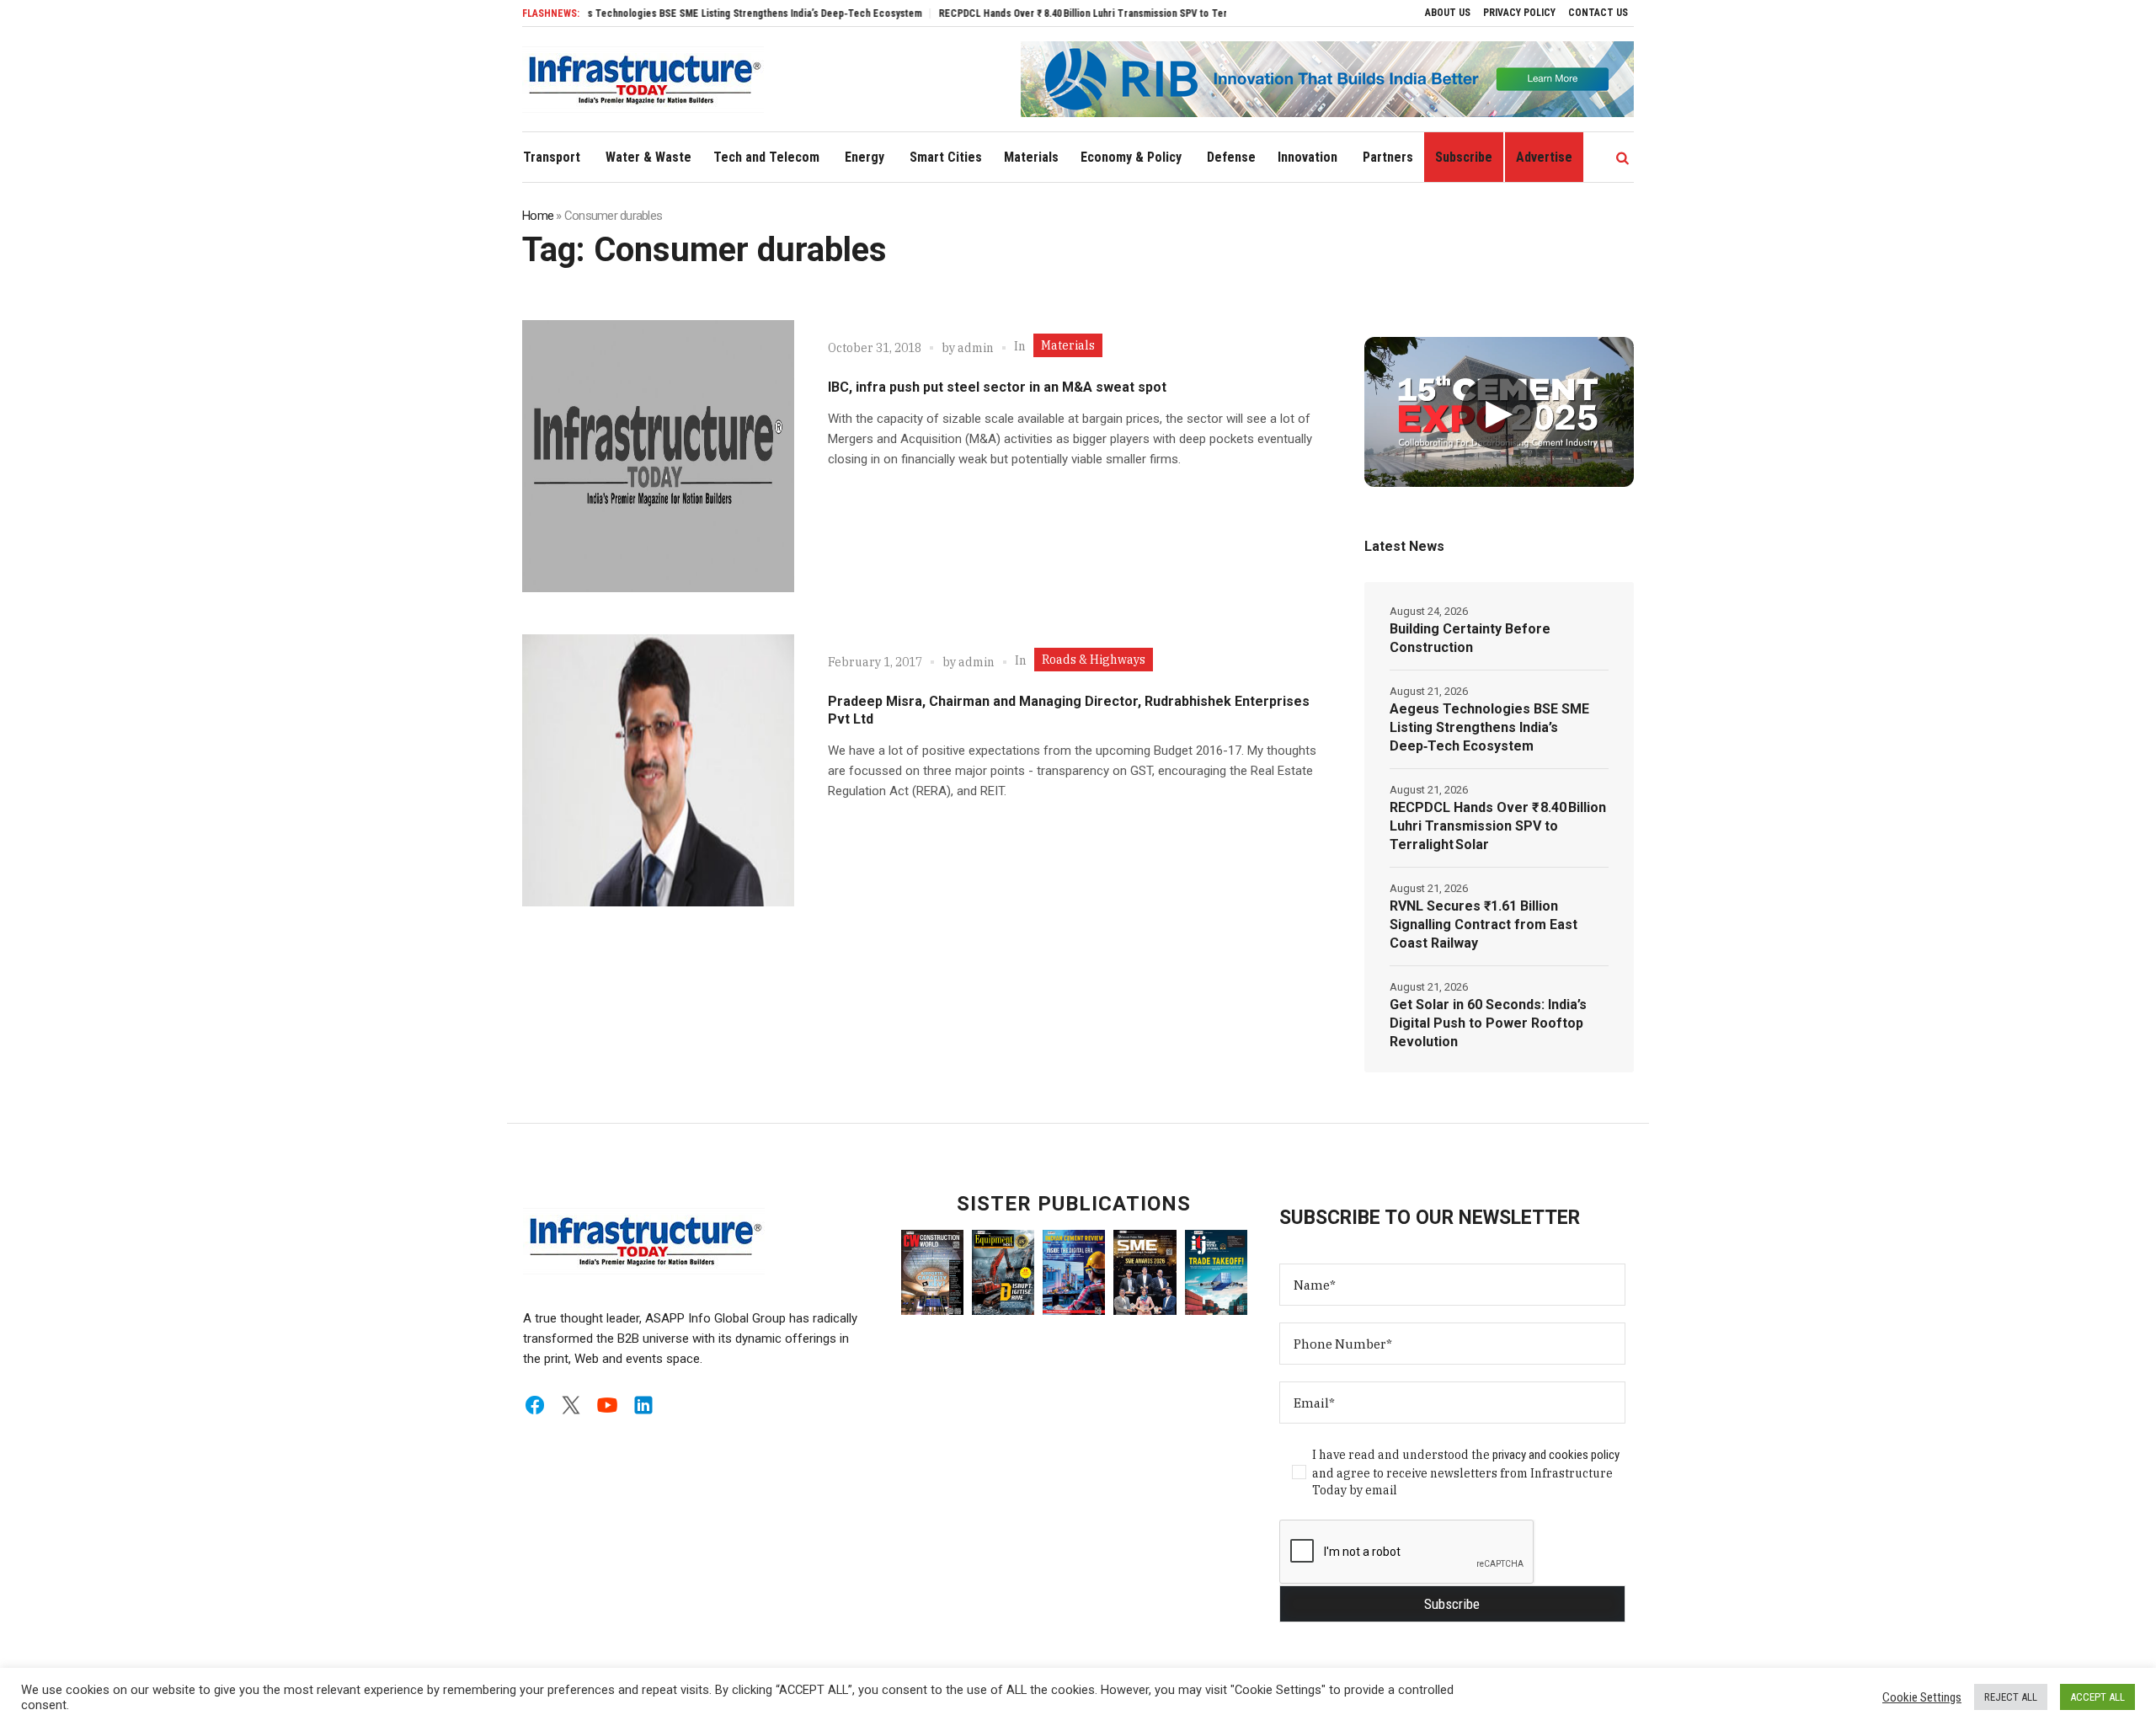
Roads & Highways (1094, 660)
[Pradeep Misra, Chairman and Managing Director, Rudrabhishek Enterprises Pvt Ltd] (658, 770)
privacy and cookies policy (1556, 1455)
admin (976, 348)
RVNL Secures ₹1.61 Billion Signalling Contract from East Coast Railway (1484, 924)
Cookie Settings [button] (1922, 1697)
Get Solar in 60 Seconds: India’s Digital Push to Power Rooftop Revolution (1488, 1023)
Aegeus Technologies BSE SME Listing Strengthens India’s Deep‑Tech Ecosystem (686, 13)
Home (538, 216)
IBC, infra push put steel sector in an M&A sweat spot (997, 387)
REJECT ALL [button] (2011, 1697)
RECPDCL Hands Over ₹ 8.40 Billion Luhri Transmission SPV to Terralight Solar (1056, 13)
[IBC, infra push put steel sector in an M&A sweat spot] (658, 456)
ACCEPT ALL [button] (2097, 1697)
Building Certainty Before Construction (1470, 638)
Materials (1068, 345)
